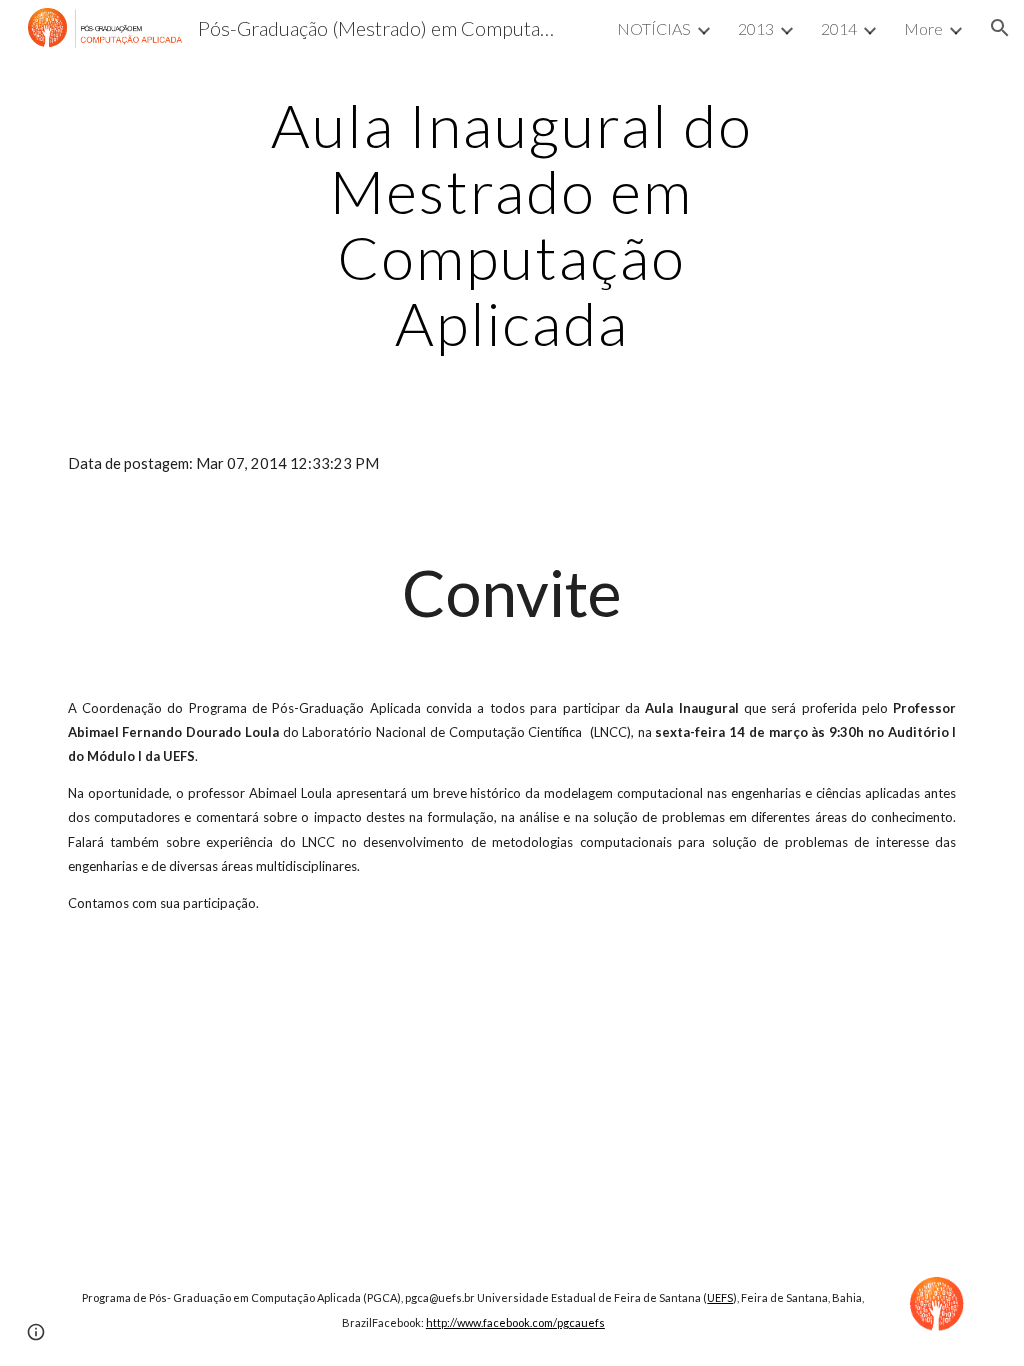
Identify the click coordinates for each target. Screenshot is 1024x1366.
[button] (1000, 28)
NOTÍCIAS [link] (654, 28)
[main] (511, 224)
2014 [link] (839, 28)
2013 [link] (756, 28)
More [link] (923, 28)
